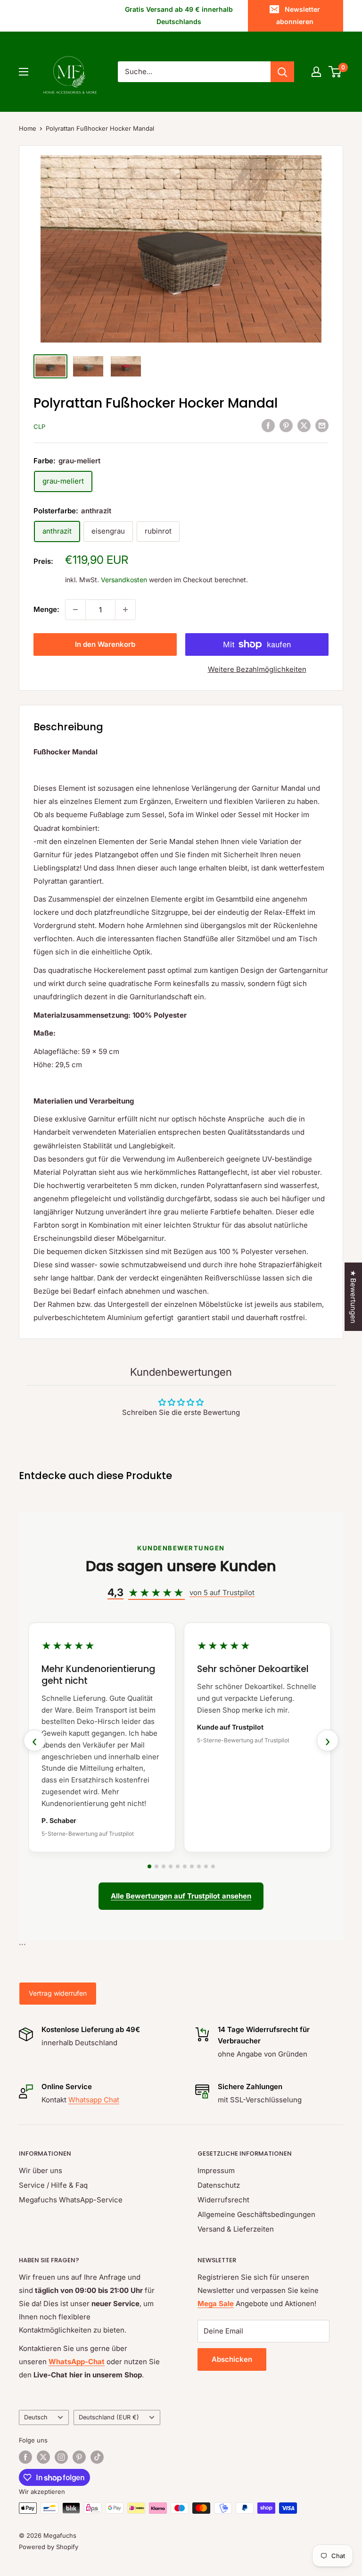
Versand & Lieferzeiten (236, 2229)
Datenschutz (219, 2185)
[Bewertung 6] (185, 1866)
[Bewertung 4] (171, 1866)
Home (28, 128)
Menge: (46, 609)
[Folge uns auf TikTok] (97, 2457)
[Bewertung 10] (213, 1866)
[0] (335, 72)
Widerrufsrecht (223, 2200)
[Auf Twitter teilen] (304, 425)
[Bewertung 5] (178, 1866)
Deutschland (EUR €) (109, 2417)
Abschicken (232, 2359)
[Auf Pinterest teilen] (286, 425)
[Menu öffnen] (24, 72)
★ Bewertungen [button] (353, 1297)
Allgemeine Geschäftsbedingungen (256, 2214)
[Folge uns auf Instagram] (61, 2457)
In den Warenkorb (105, 644)
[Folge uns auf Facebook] (25, 2457)
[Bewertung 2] (156, 1866)
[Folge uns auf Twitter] (43, 2457)
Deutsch (36, 2417)
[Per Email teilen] (322, 425)
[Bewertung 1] (149, 1866)
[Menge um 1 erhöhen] (125, 610)
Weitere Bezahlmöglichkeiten (257, 669)
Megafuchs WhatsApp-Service (71, 2200)
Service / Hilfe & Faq (53, 2185)
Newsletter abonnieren (298, 15)
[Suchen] (282, 72)
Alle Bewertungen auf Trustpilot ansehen (181, 1896)
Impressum (216, 2170)
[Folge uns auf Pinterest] (79, 2457)
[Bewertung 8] (199, 1866)
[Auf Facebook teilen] (268, 425)
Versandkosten (124, 580)
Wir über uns (41, 2170)
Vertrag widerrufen (58, 1993)
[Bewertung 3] (164, 1866)
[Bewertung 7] (192, 1866)
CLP (39, 427)
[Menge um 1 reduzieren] (75, 610)
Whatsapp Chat (94, 2100)
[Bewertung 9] (206, 1866)
